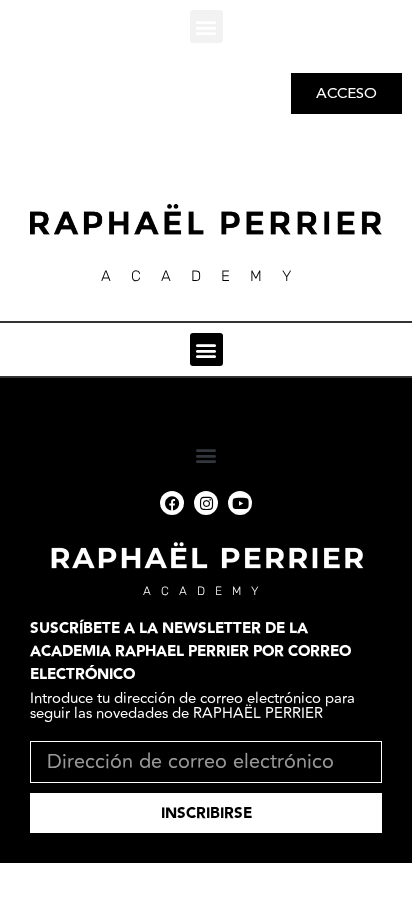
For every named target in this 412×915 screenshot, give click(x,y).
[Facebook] (172, 503)
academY (206, 276)
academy (206, 591)
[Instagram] (206, 503)
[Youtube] (240, 503)
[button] (206, 26)
